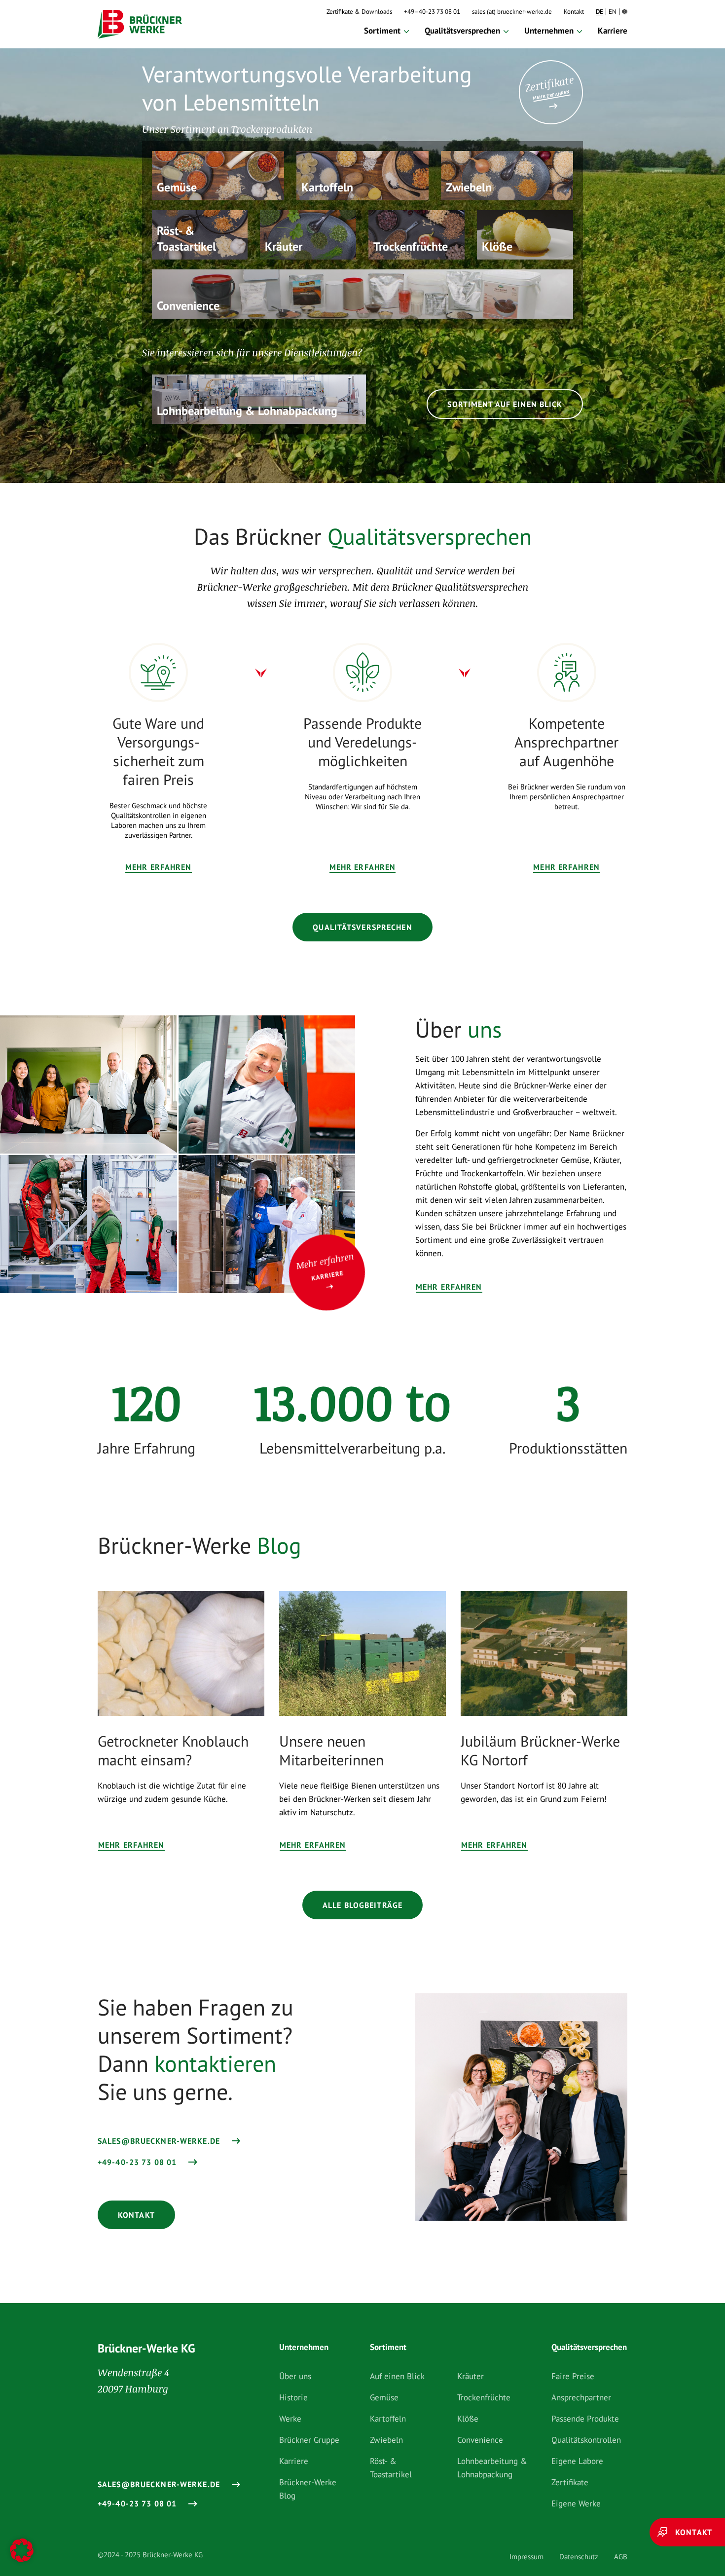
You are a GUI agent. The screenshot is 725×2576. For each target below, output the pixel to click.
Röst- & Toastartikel (391, 2468)
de (599, 12)
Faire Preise (573, 2376)
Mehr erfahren (159, 867)
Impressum (526, 2557)
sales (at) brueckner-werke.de (512, 12)
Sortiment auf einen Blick (505, 404)
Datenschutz (579, 2557)
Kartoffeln (388, 2419)
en (613, 12)
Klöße (468, 2419)
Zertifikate (570, 2482)
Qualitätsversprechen (462, 31)
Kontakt (574, 12)
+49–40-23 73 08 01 (432, 12)
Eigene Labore (577, 2461)
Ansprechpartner (581, 2397)
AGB (621, 2557)
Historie (293, 2397)
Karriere (613, 31)
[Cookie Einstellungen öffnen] (22, 2552)
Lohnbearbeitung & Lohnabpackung (492, 2468)
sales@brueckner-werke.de (159, 2141)
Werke (290, 2419)
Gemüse (384, 2397)
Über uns (295, 2376)
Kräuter (471, 2376)
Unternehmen (549, 31)
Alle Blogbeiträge (362, 1905)
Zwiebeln (386, 2440)
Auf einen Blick (397, 2376)
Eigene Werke (576, 2503)
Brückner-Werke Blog (308, 2489)
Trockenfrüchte (484, 2397)
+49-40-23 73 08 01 (137, 2162)
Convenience (480, 2440)
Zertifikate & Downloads (359, 12)
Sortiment (382, 31)
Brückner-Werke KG (146, 2348)
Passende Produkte (585, 2419)
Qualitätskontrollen (586, 2440)
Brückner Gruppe (309, 2440)
